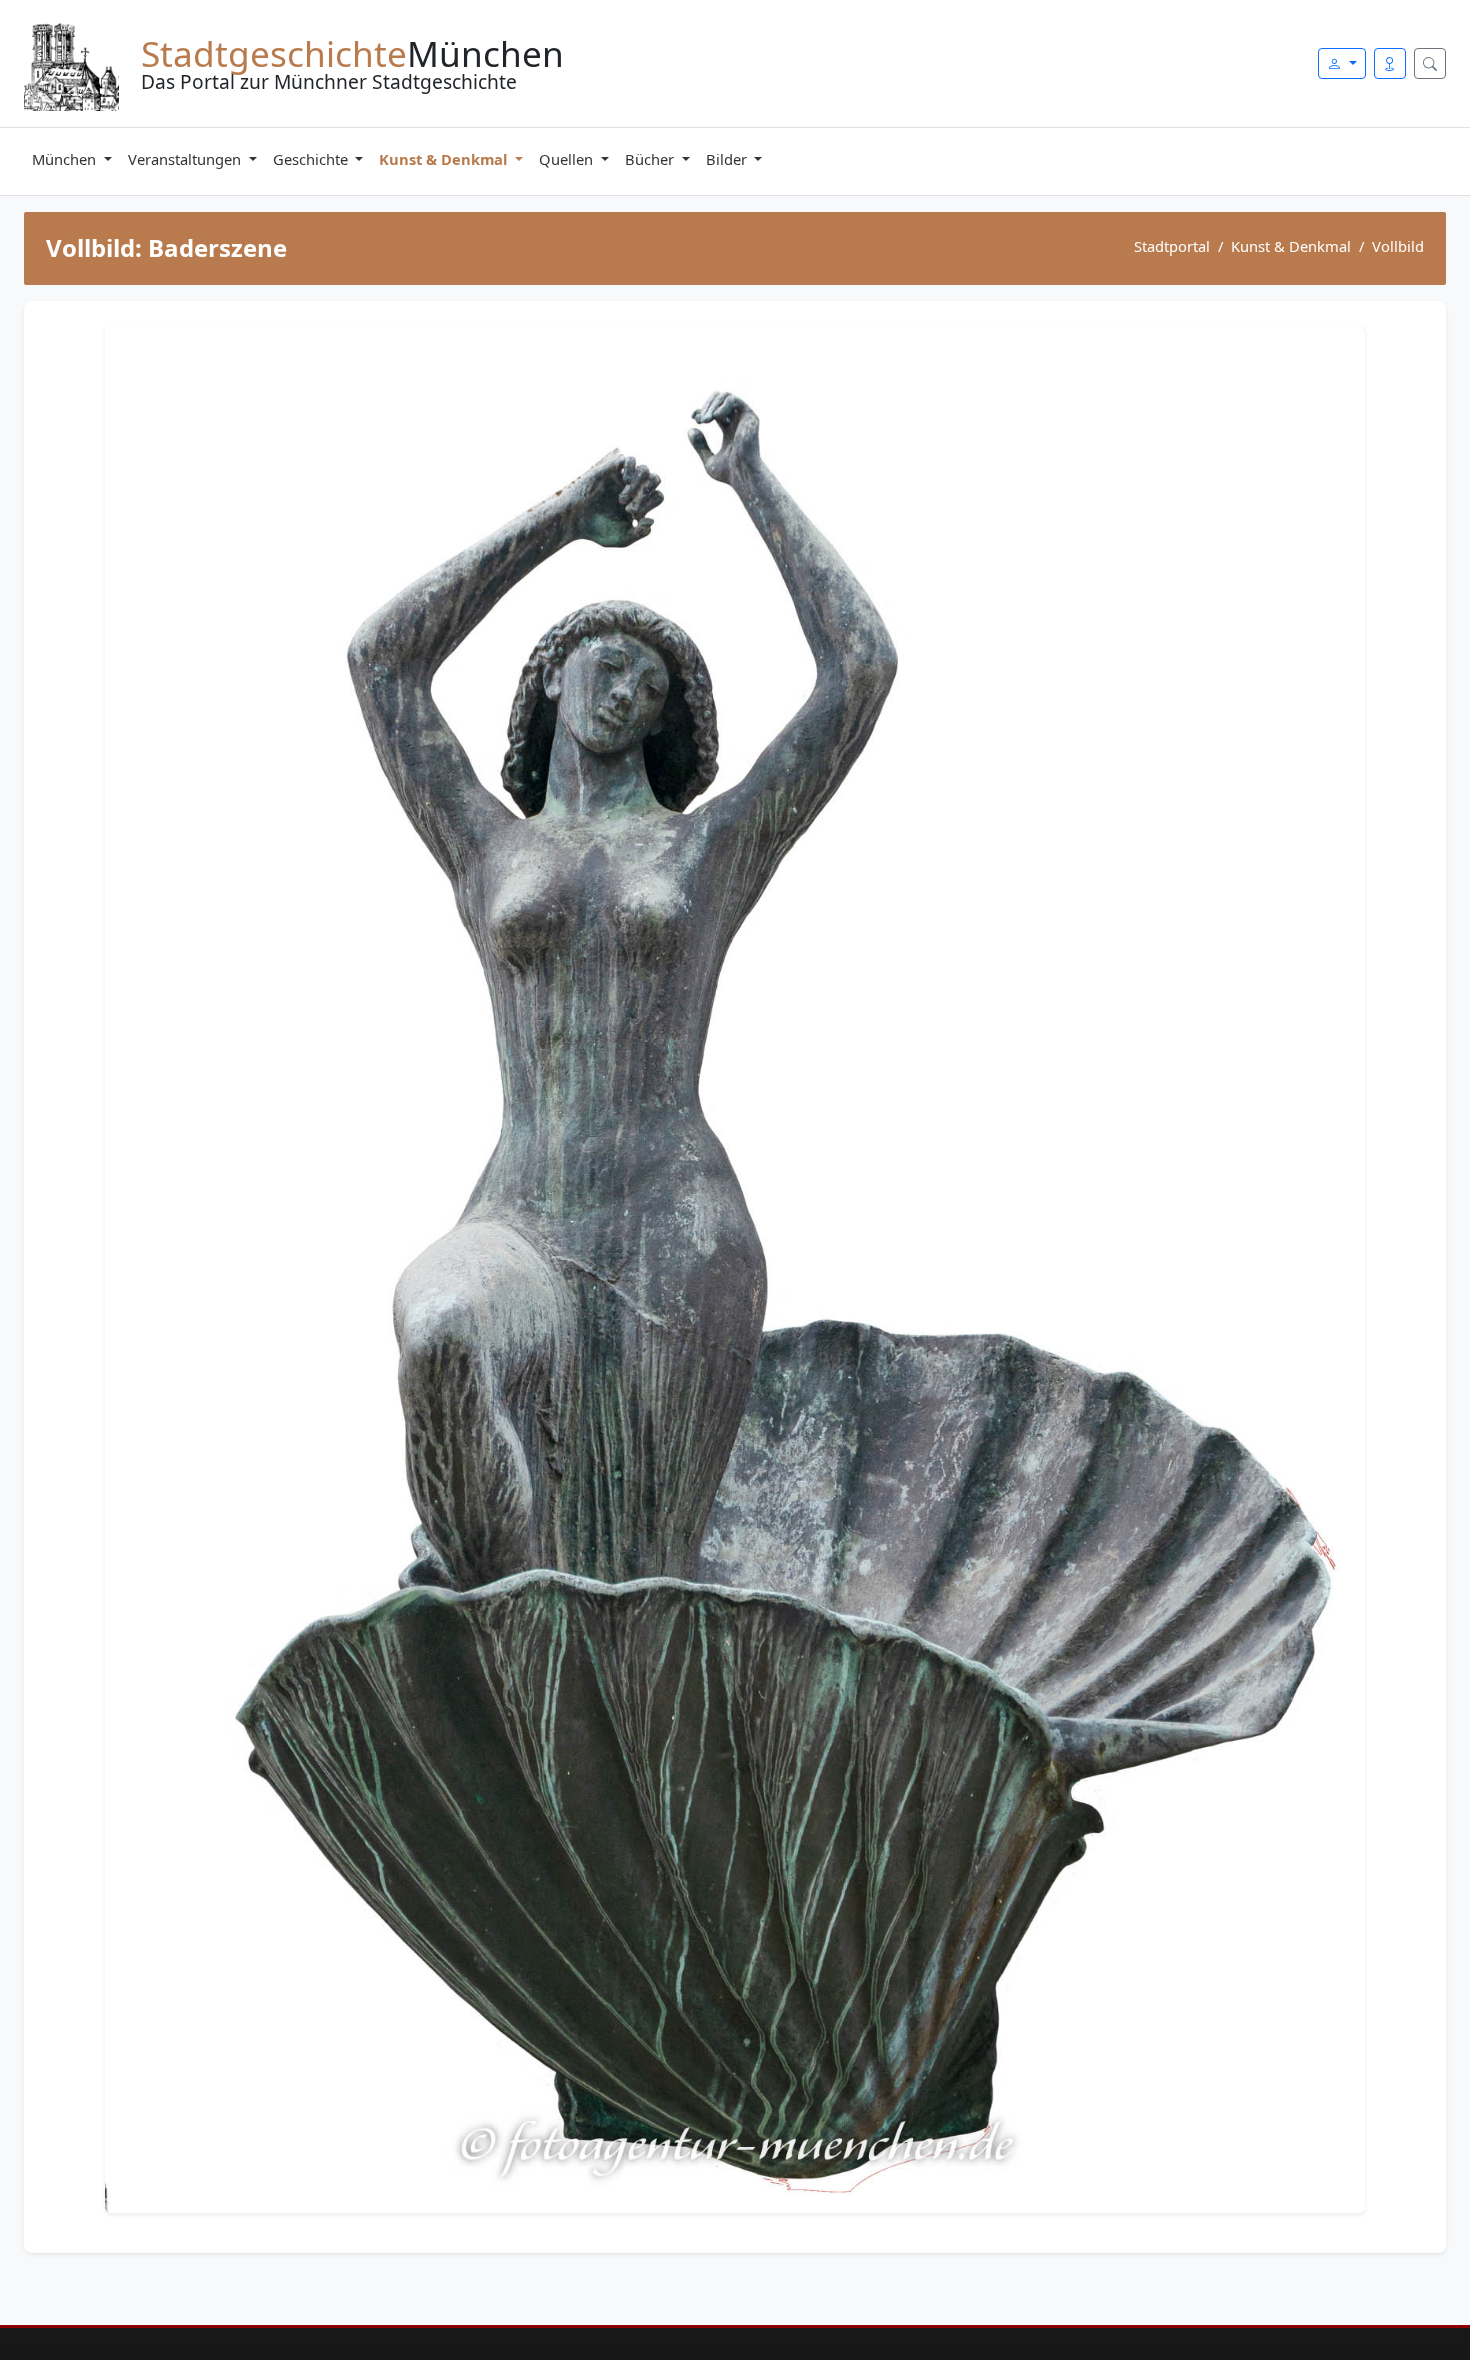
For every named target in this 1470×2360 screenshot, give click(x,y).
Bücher (651, 159)
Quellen (568, 159)
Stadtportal (1172, 246)
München (66, 159)
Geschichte (312, 159)
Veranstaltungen (186, 159)
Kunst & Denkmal (445, 159)
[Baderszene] (734, 1269)
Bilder (728, 159)
